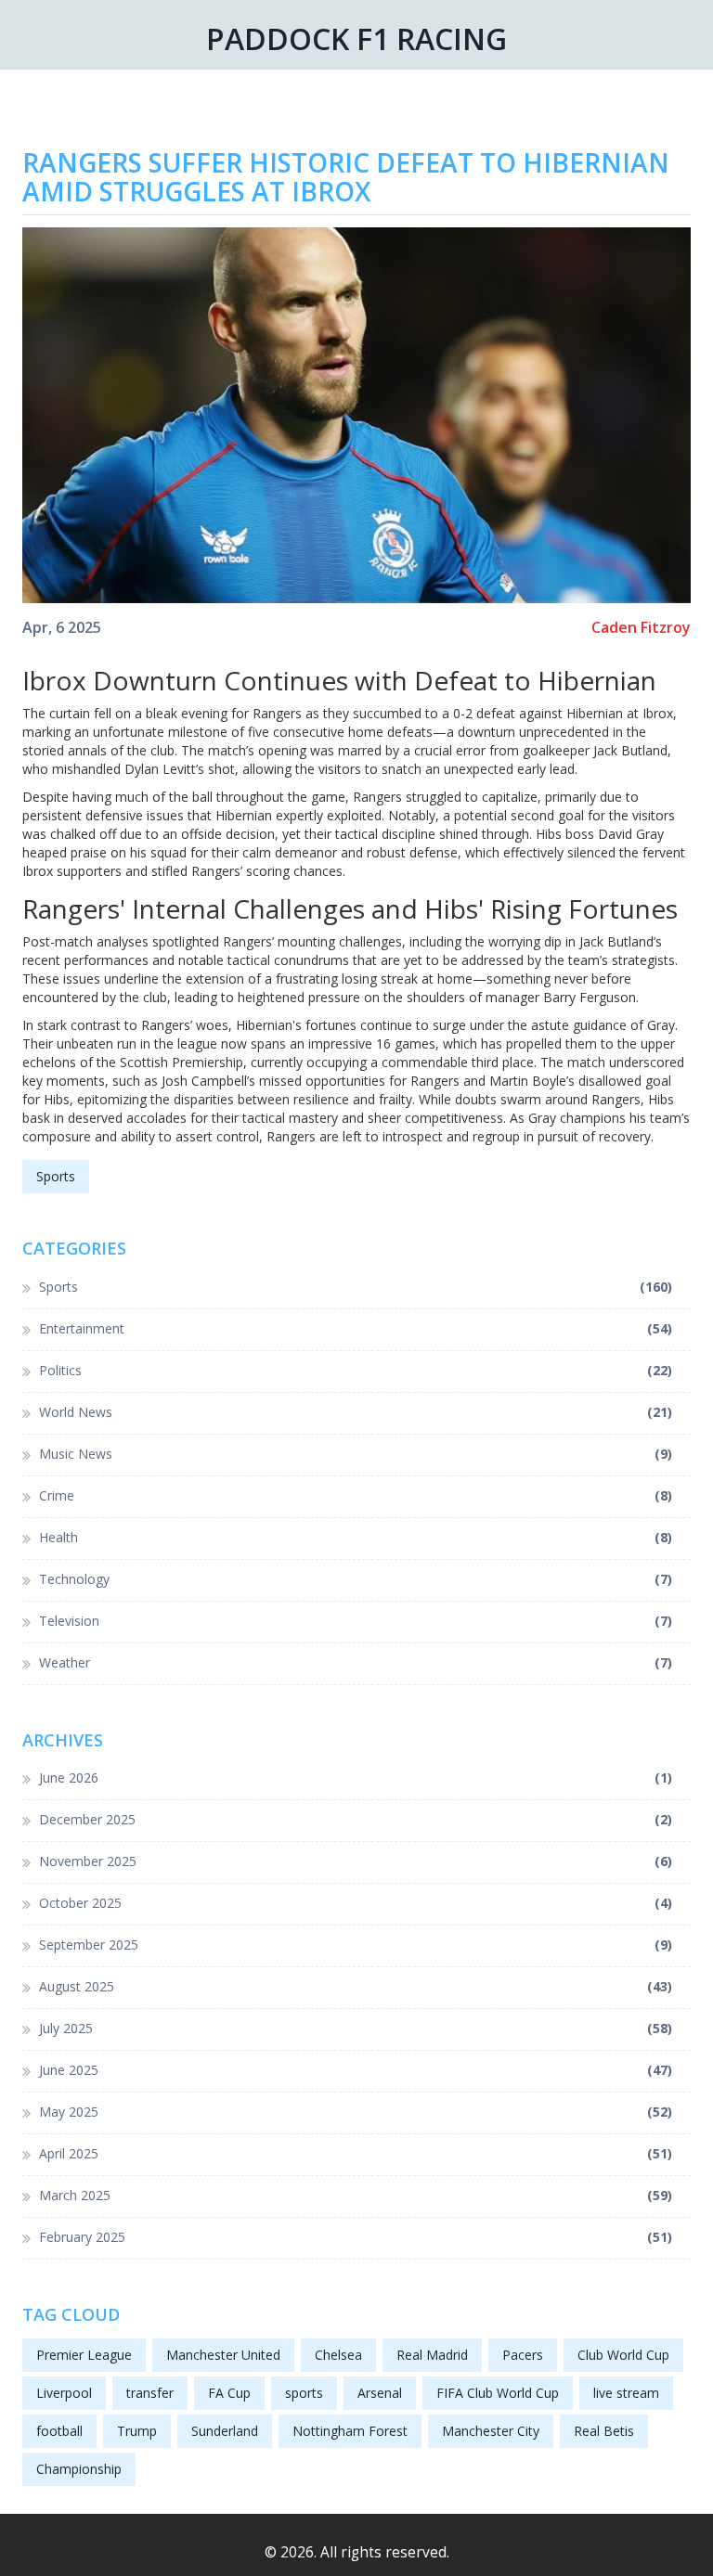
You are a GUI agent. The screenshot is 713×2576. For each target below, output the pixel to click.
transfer (150, 2393)
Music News (356, 1454)
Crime (356, 1495)
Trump (137, 2431)
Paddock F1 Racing (356, 39)
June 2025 (356, 2070)
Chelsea (338, 2355)
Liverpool (64, 2393)
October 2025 (356, 1903)
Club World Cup (623, 2355)
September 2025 (356, 1945)
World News (356, 1412)
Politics (356, 1370)
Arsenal (380, 2393)
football (59, 2431)
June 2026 (356, 1777)
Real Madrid (432, 2355)
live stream (626, 2393)
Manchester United (223, 2355)
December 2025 (356, 1819)
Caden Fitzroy (641, 628)
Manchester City (491, 2431)
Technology (356, 1579)
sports (304, 2393)
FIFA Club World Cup (498, 2393)
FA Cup (229, 2393)
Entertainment (356, 1328)
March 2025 (356, 2195)
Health (356, 1537)
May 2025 (356, 2112)
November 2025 (356, 1861)
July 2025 (356, 2028)
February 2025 (356, 2237)
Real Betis (604, 2431)
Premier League (84, 2355)
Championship (79, 2469)
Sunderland (225, 2431)
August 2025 (356, 1986)
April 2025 (356, 2153)
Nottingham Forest (350, 2431)
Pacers (523, 2355)
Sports (56, 1176)
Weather (356, 1662)
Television (356, 1621)
